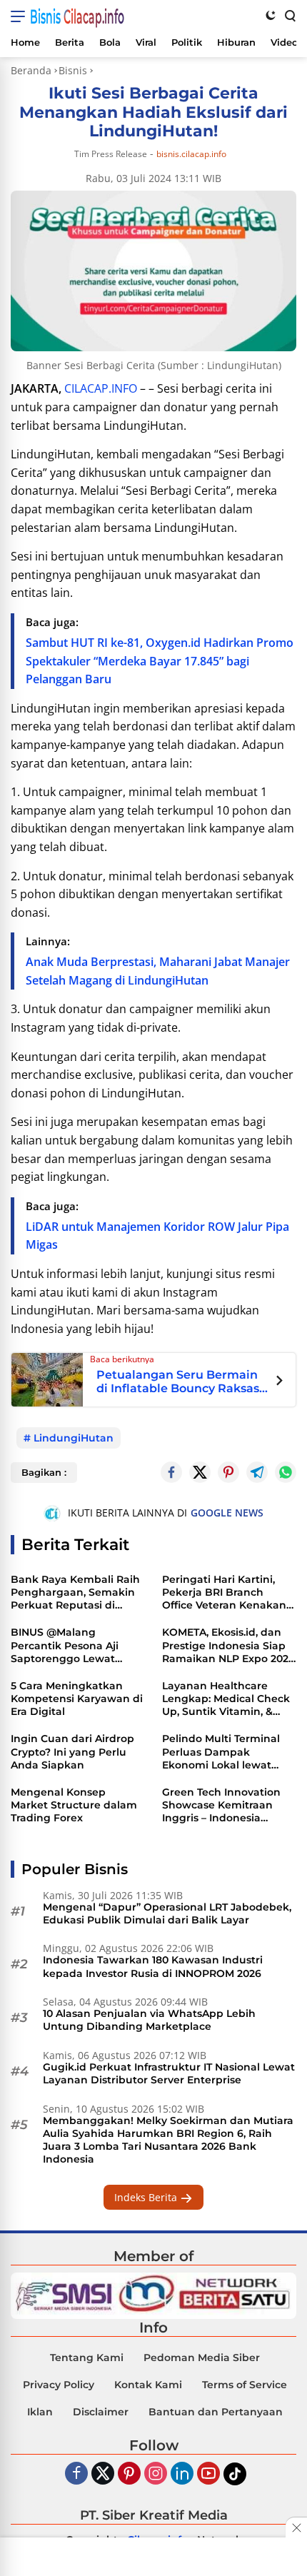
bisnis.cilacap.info (191, 154)
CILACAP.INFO (101, 388)
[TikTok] (235, 2474)
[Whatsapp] (286, 1472)
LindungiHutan (74, 1438)
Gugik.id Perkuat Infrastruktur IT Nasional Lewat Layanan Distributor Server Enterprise (169, 2073)
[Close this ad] (296, 2527)
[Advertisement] (153, 2558)
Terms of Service (245, 2385)
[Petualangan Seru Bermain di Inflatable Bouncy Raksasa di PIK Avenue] (47, 1379)
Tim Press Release (111, 154)
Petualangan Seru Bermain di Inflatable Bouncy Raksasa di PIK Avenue (181, 1382)
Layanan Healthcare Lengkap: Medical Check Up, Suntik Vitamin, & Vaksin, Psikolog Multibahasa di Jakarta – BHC (226, 1699)
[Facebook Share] (171, 1472)
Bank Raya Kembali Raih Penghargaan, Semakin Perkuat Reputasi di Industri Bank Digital (75, 1593)
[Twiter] (103, 2474)
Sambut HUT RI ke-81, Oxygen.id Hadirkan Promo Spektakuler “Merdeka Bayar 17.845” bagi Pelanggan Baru (160, 661)
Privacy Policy (59, 2385)
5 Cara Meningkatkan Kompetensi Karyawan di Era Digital (77, 1699)
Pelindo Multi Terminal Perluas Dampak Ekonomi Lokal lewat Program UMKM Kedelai (224, 1752)
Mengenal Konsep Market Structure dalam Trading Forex (74, 1805)
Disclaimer (101, 2412)
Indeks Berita (147, 2197)
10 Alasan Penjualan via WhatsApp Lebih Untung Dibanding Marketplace (149, 2020)
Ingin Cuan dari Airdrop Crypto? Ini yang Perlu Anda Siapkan (72, 1751)
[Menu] (20, 16)
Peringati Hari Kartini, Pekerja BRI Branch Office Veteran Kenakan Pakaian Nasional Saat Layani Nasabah (224, 1593)
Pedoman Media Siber (202, 2358)
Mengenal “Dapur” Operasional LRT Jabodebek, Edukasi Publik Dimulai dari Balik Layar (167, 1913)
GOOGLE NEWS (227, 1513)
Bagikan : (44, 1472)
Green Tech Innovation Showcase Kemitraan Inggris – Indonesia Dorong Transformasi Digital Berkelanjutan (221, 1805)
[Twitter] (200, 1472)
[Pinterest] (129, 2474)
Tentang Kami (87, 2358)
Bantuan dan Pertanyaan (216, 2412)
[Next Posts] (280, 1382)
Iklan (40, 2412)
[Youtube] (208, 2474)
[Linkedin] (182, 2474)
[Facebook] (76, 2474)
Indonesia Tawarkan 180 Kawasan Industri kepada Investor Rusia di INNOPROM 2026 (153, 1966)
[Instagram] (156, 2474)
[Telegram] (257, 1472)
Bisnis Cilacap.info (77, 16)
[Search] (289, 15)
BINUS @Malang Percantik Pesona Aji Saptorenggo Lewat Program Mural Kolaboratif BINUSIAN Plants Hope (66, 1645)
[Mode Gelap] (271, 15)
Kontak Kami (148, 2385)
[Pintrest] (228, 1472)
